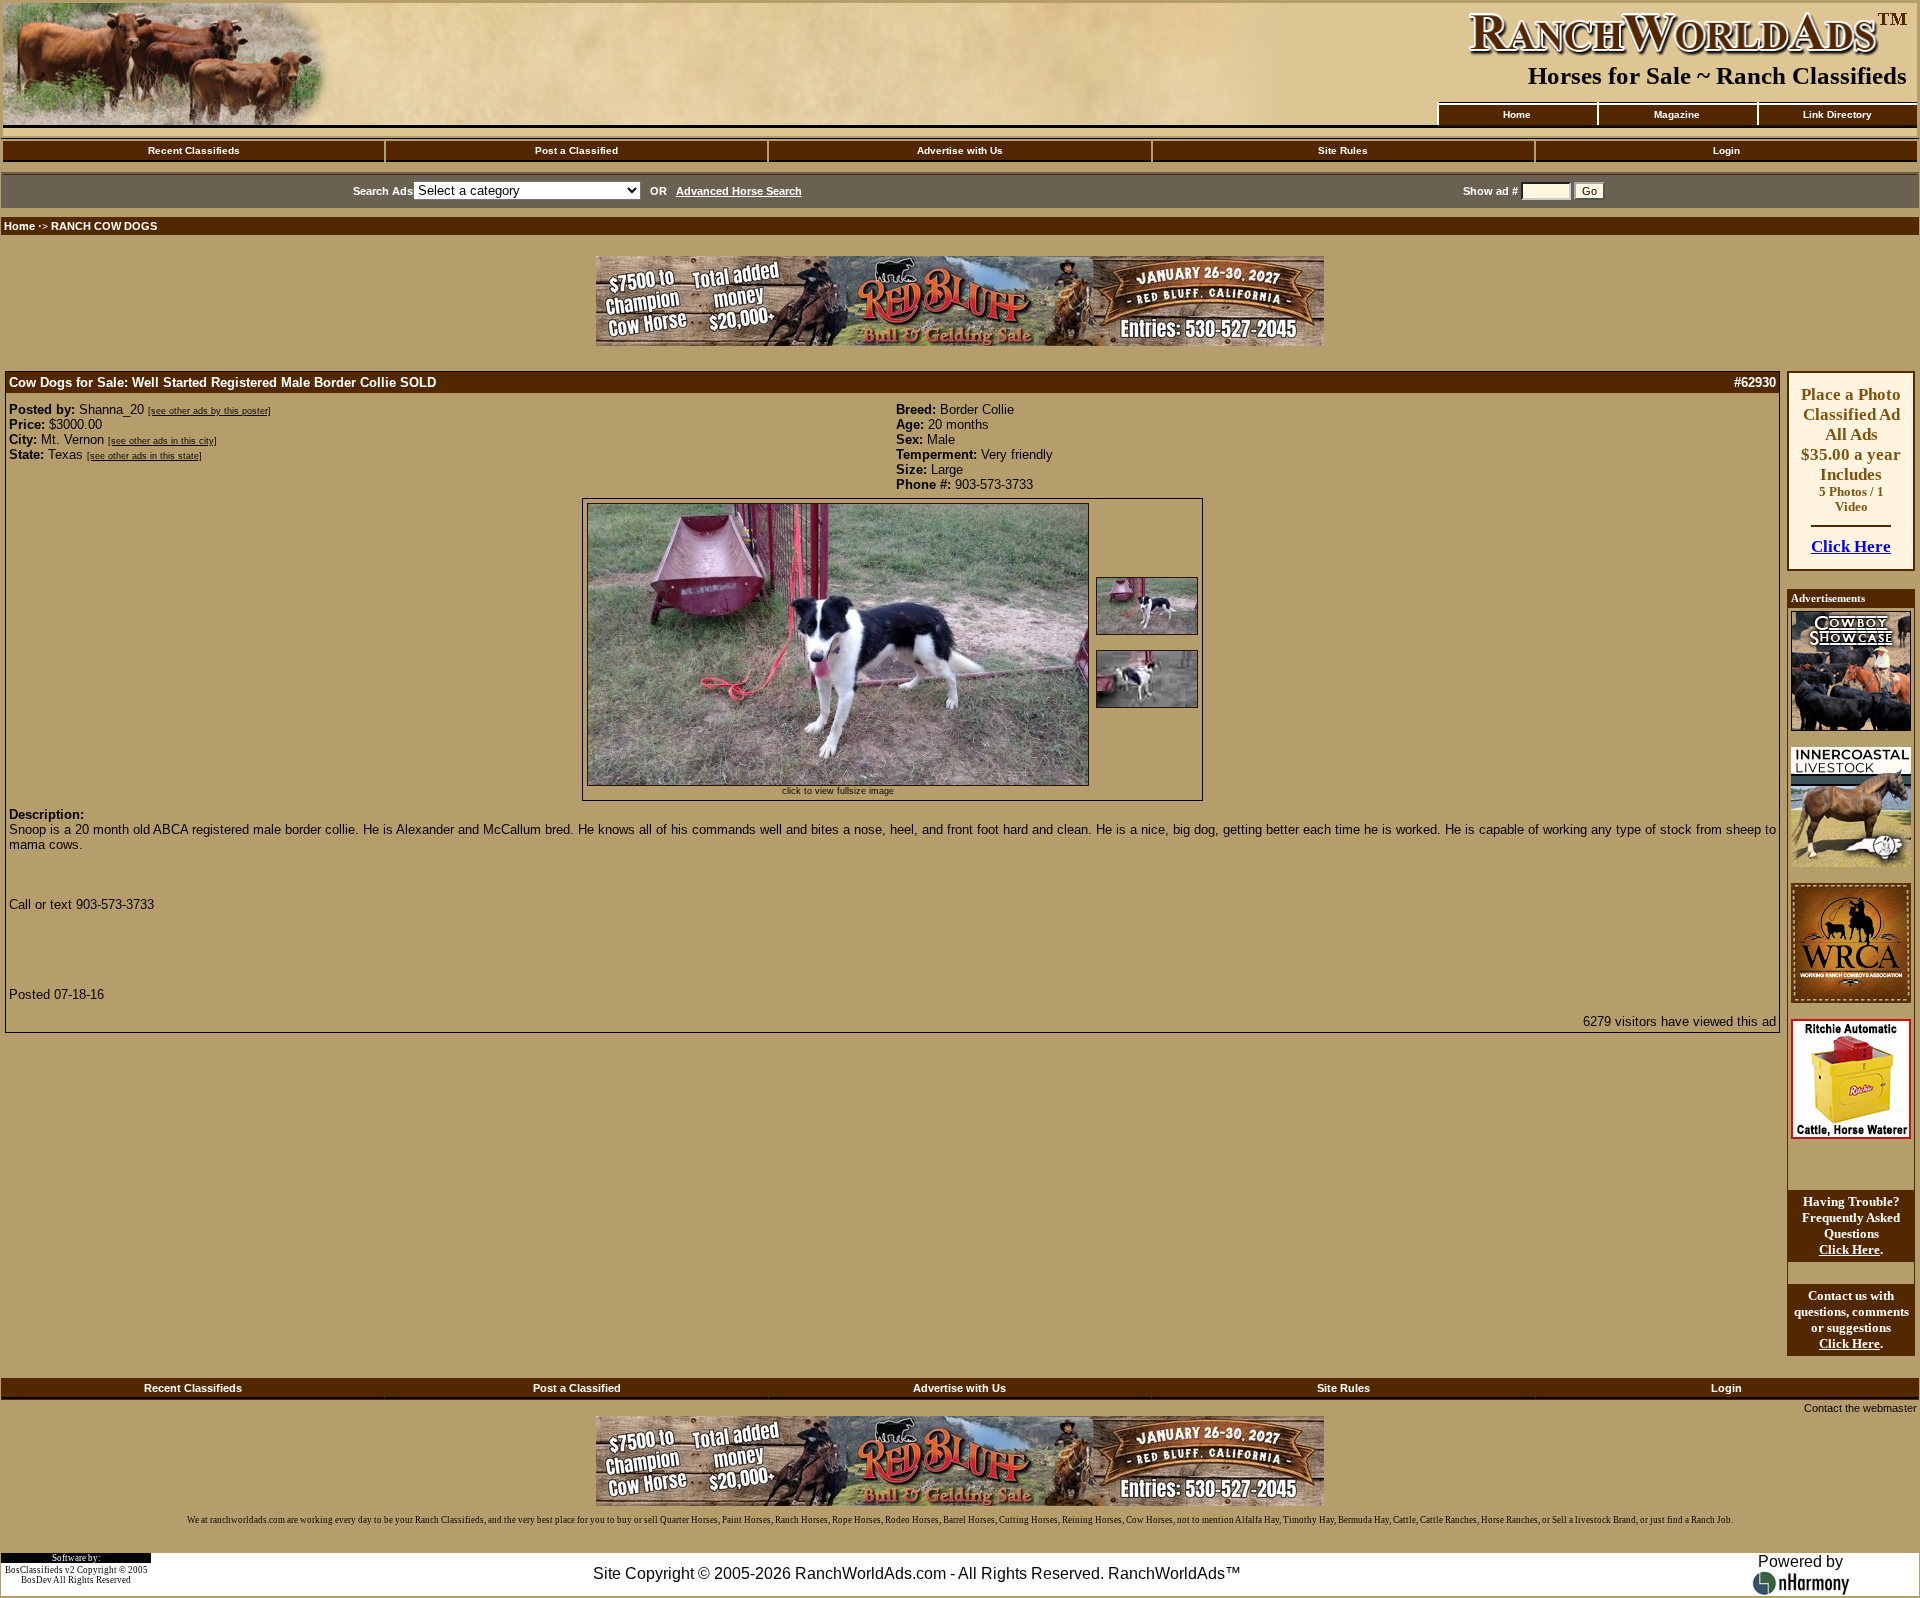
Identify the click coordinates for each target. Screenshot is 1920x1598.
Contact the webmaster (1860, 1408)
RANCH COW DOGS (104, 226)
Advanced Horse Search (739, 191)
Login (1726, 150)
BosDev (36, 1580)
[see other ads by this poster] (209, 411)
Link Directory (1837, 114)
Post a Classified (576, 150)
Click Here (1851, 546)
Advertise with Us (960, 150)
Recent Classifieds (194, 150)
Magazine (1677, 114)
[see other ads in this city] (162, 441)
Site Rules (1343, 150)
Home (1517, 114)
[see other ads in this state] (144, 456)
